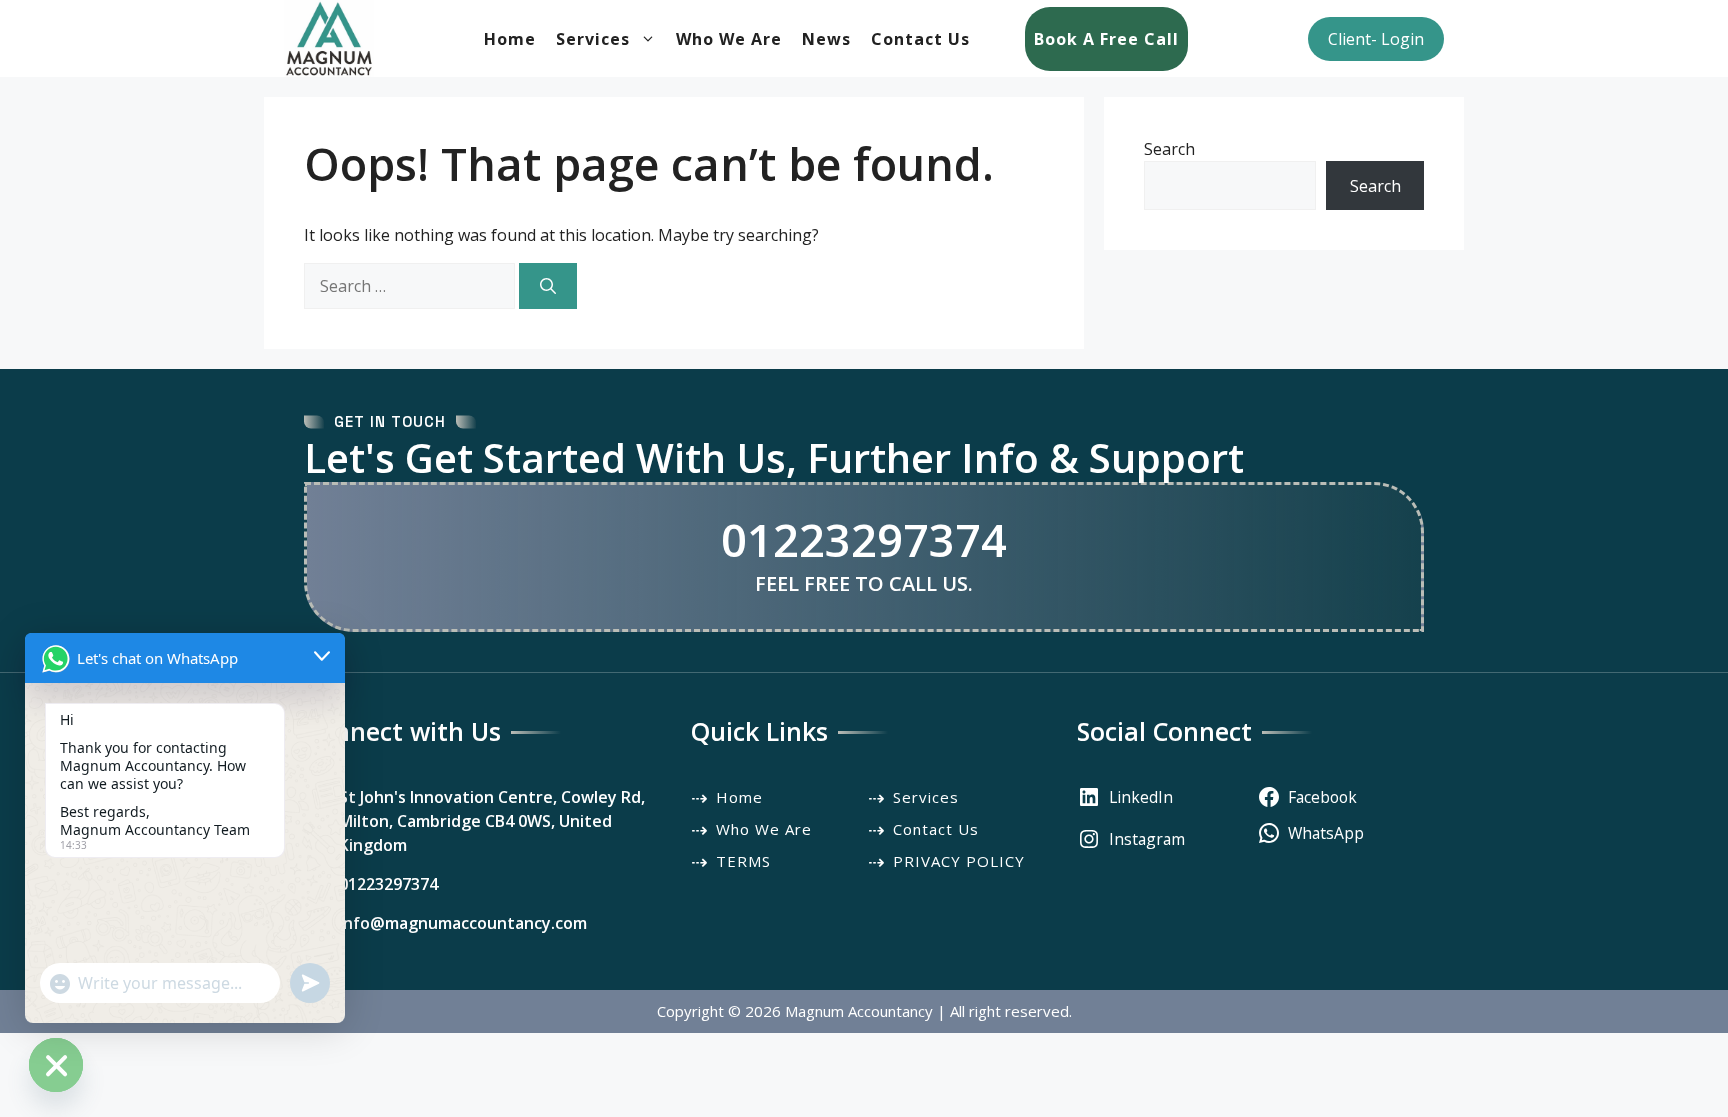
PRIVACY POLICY (959, 861)
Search (1169, 149)
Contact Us (920, 39)
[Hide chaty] (56, 1065)
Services (593, 39)
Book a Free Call (1106, 39)
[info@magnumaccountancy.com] (445, 923)
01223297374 (864, 539)
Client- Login (1376, 39)
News (826, 39)
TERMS (743, 861)
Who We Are (729, 39)
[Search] (548, 286)
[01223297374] (371, 884)
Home (510, 39)
